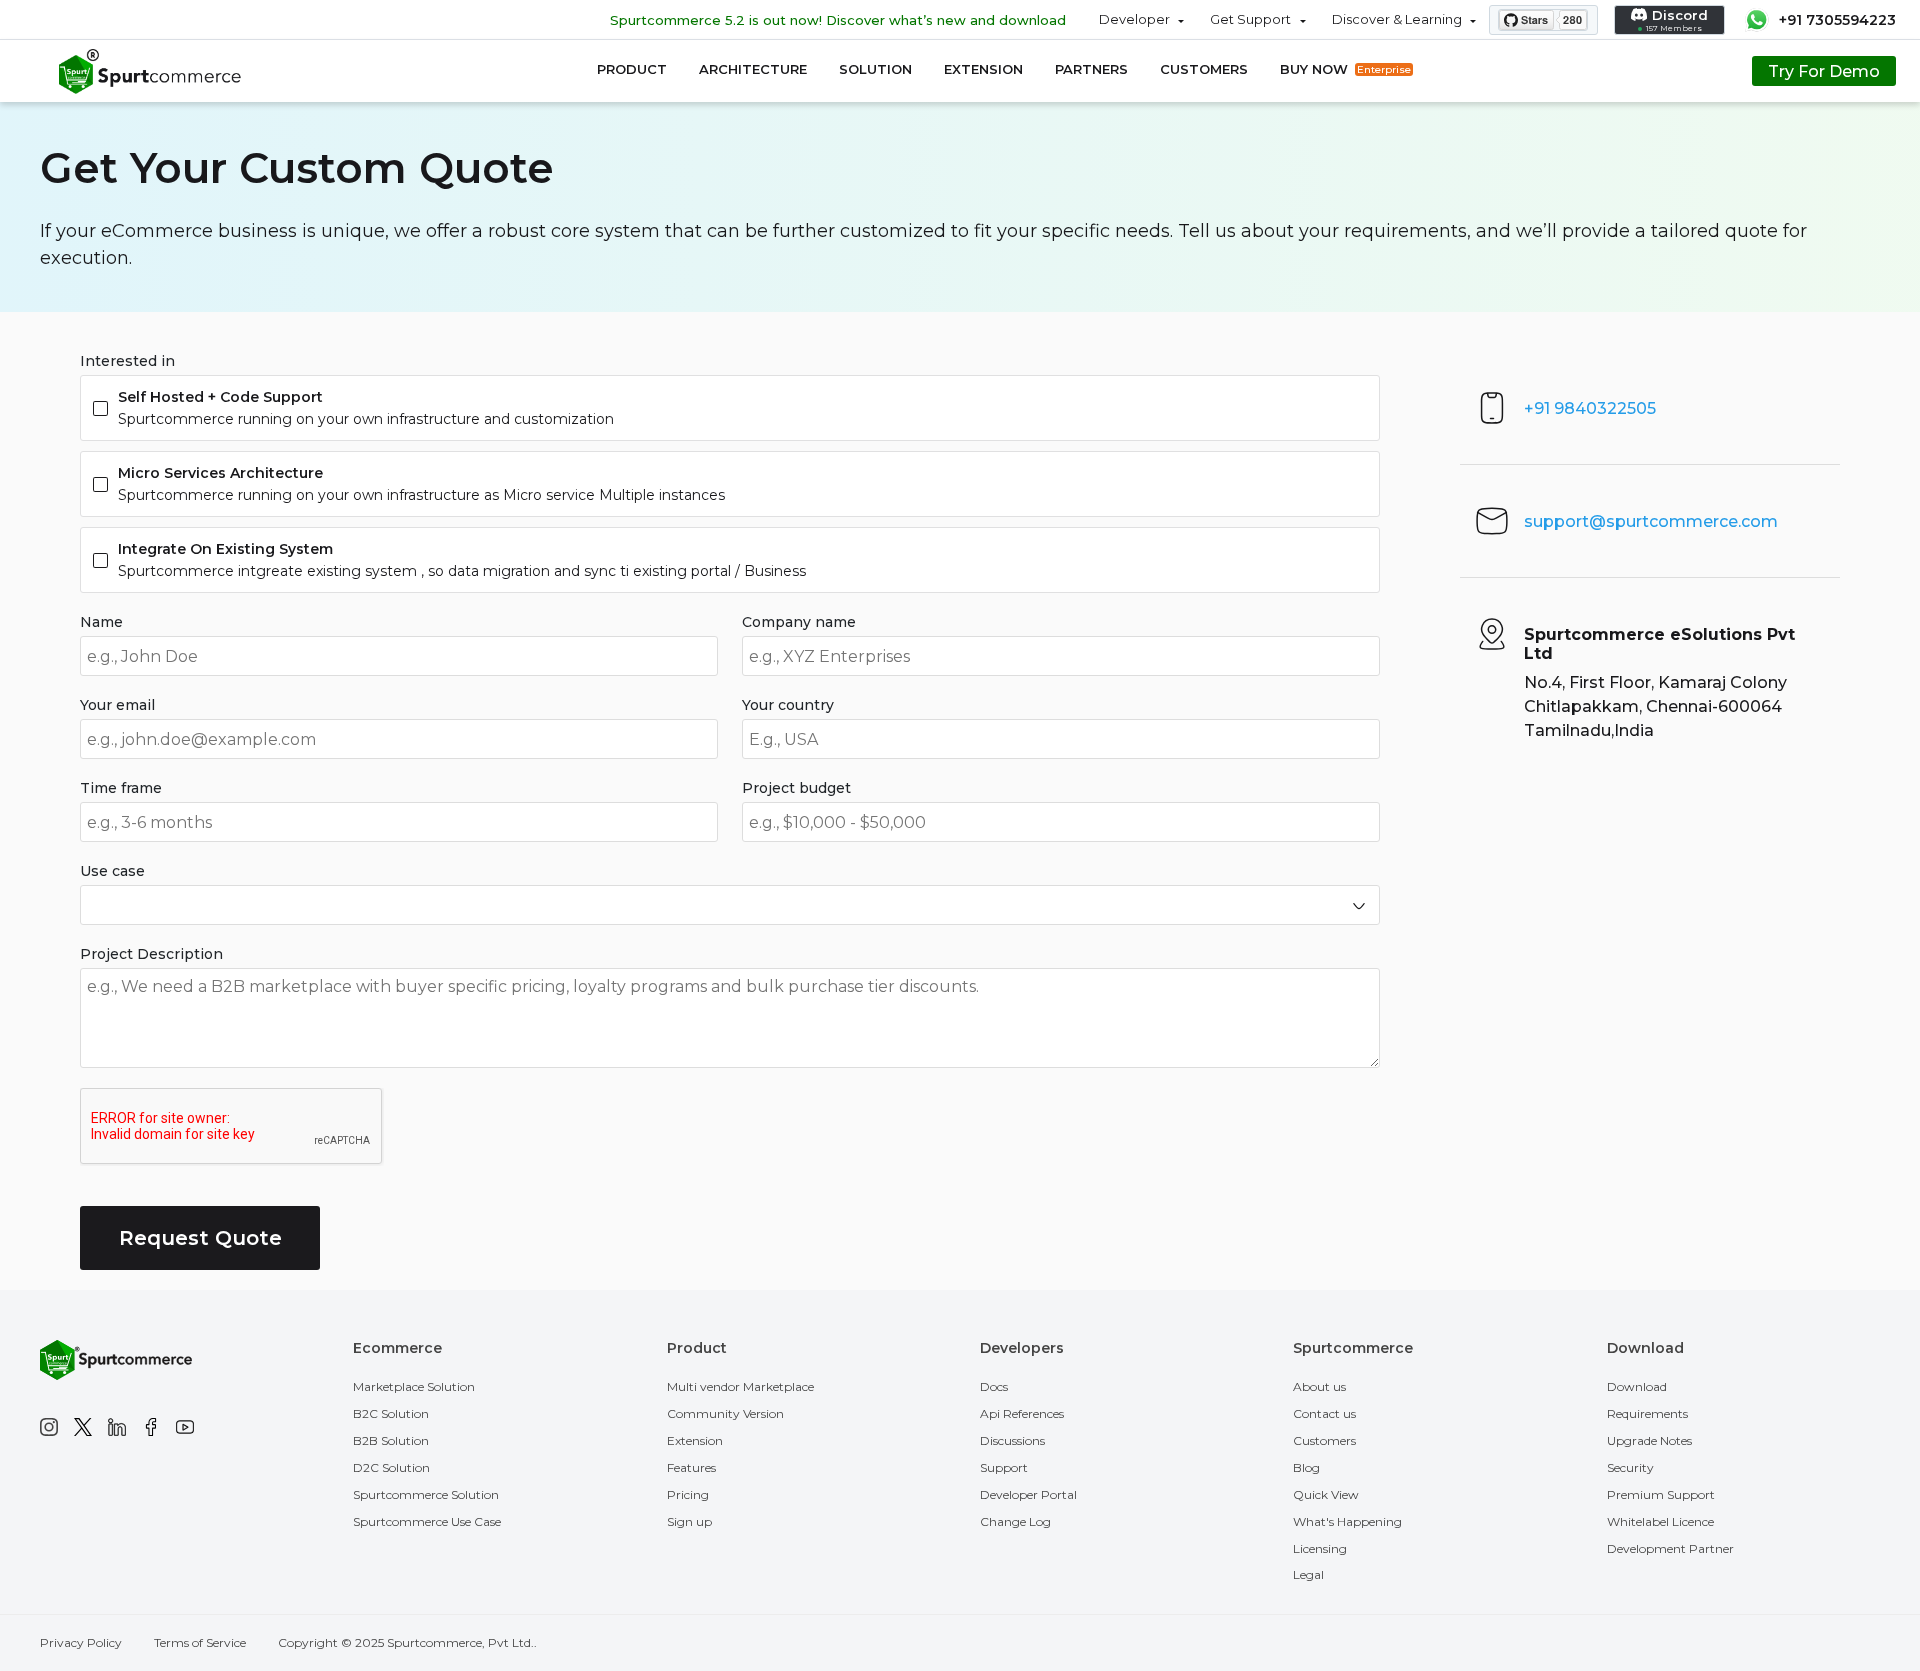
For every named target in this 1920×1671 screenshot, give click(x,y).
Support (1004, 1467)
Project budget (796, 788)
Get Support (1250, 19)
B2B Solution (391, 1440)
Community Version (725, 1413)
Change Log (1015, 1521)
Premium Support (1661, 1494)
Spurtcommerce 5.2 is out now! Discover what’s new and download (838, 20)
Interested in (127, 361)
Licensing (1320, 1548)
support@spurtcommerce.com (1651, 521)
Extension (695, 1440)
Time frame (121, 788)
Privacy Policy (81, 1642)
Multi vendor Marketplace (740, 1386)
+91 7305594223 (1837, 20)
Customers (1324, 1440)
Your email (117, 705)
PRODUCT (632, 69)
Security (1630, 1467)
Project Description (151, 954)
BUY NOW (1345, 69)
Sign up (689, 1521)
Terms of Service (200, 1642)
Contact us (1324, 1413)
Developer (1134, 19)
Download (1637, 1386)
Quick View (1326, 1494)
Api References (1022, 1413)
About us (1319, 1386)
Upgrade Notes (1649, 1440)
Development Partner (1670, 1548)
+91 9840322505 (1590, 408)
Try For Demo (1824, 71)
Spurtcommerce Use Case (427, 1521)
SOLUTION (875, 69)
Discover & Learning (1397, 19)
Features (691, 1467)
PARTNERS (1091, 69)
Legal (1308, 1574)
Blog (1306, 1467)
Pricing (688, 1494)
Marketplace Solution (414, 1386)
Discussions (1012, 1440)
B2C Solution (391, 1413)
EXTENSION (983, 69)
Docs (994, 1386)
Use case (112, 871)
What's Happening (1347, 1521)
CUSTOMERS (1204, 69)
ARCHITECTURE (753, 69)
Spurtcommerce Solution (426, 1494)
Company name (799, 622)
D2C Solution (391, 1467)
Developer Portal (1028, 1494)
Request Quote (200, 1238)
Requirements (1647, 1413)
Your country (788, 705)
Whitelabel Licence (1660, 1521)
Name (101, 622)
